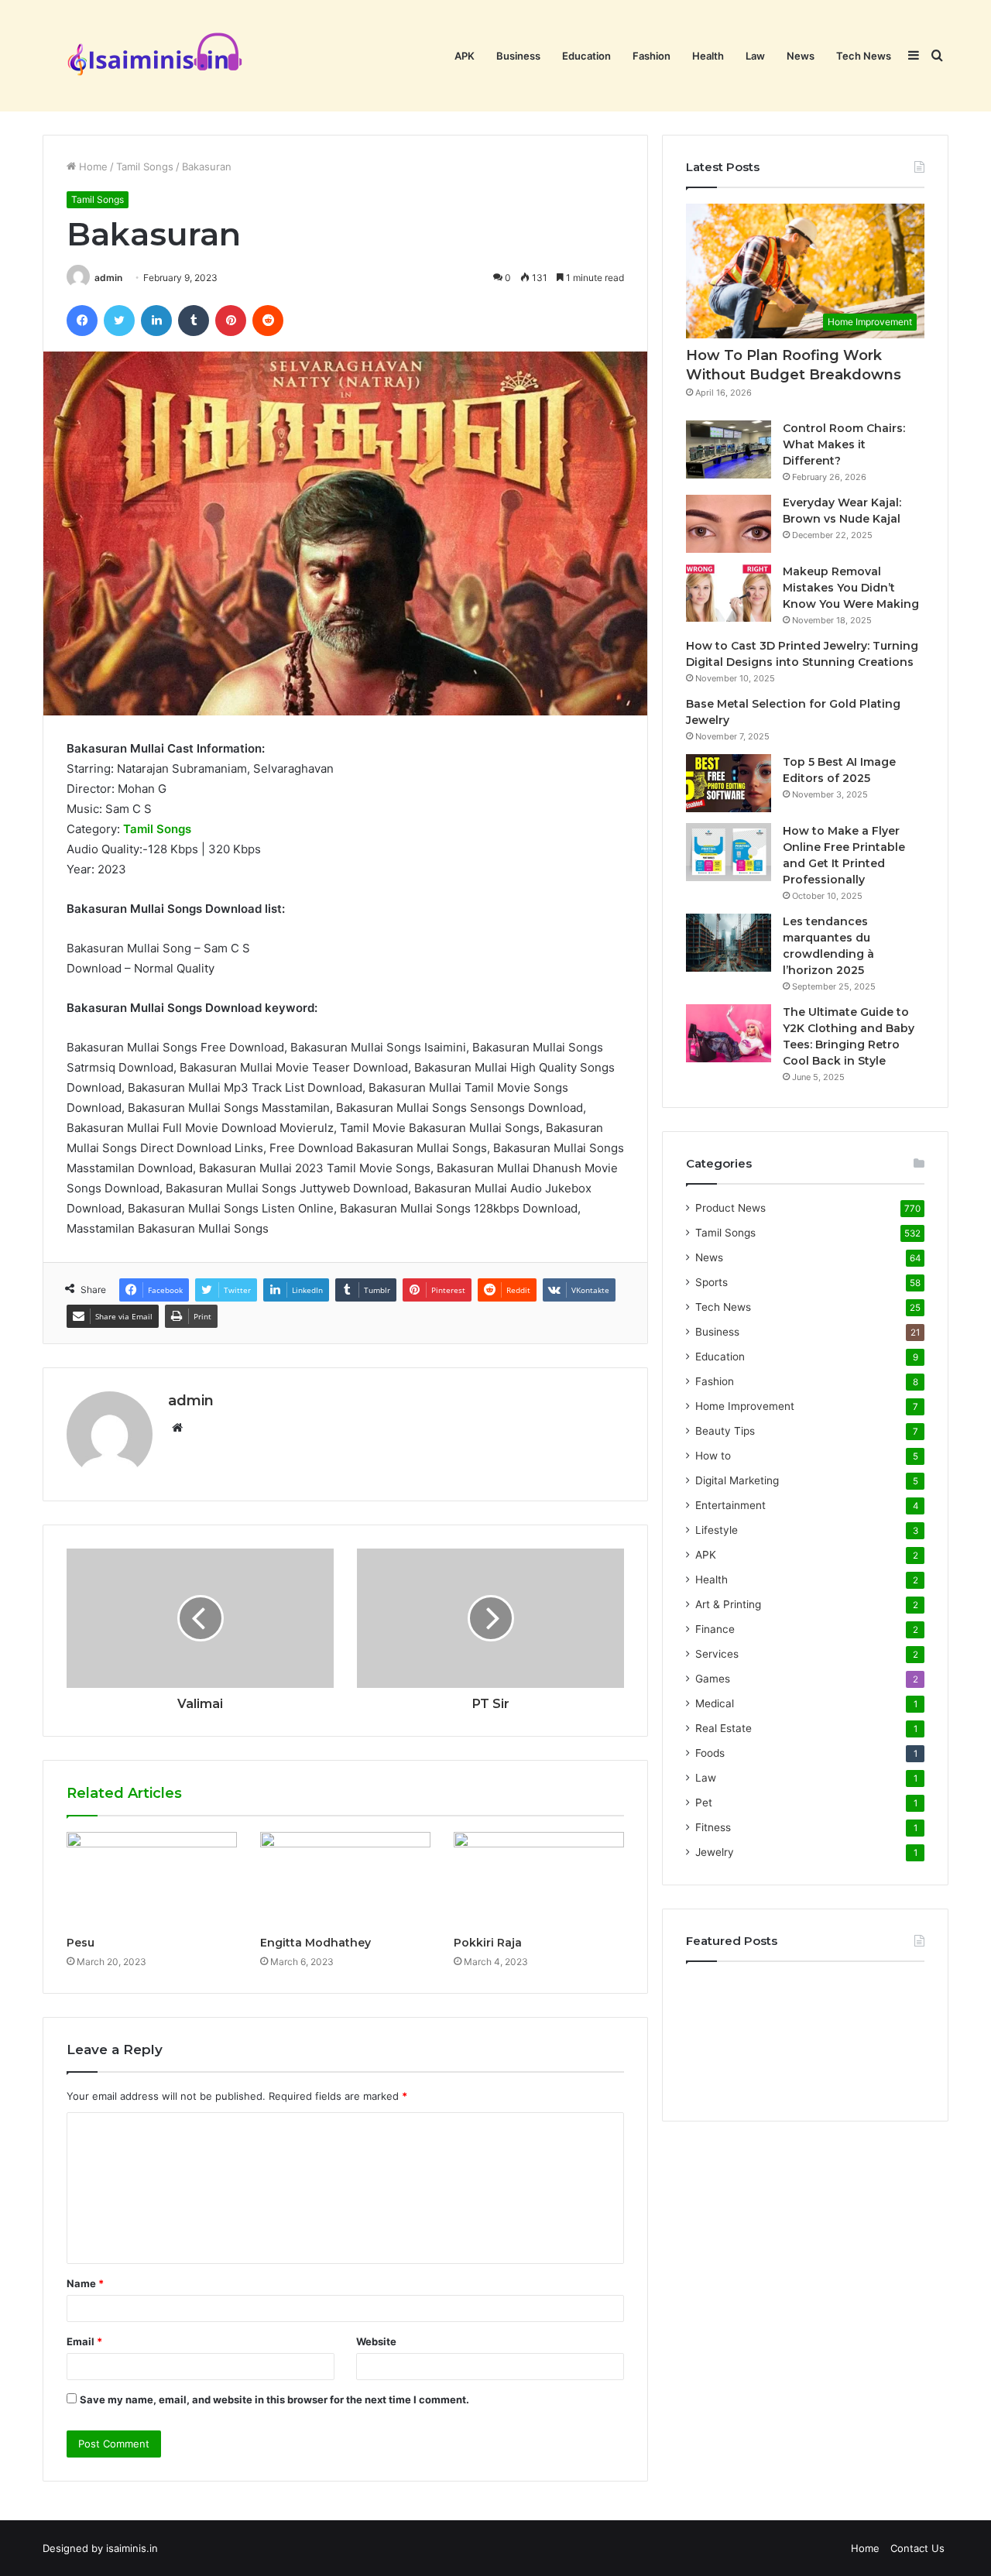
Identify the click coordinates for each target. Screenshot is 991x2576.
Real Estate (724, 1728)
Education (586, 56)
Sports (712, 1282)
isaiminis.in (132, 2548)
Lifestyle (717, 1530)
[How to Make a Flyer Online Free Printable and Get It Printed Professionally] (729, 852)
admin (108, 278)
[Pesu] (152, 1880)
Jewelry (715, 1852)
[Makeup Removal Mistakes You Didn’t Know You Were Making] (729, 593)
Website (376, 2341)
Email (84, 2341)
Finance (715, 1629)
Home (92, 166)
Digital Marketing (737, 1480)
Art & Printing (728, 1604)
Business (518, 56)
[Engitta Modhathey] (345, 1880)
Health (708, 56)
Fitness (713, 1827)
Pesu (81, 1943)
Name (85, 2283)
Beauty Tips (725, 1431)
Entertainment (730, 1505)
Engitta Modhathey (315, 1943)
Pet (704, 1803)
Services (717, 1654)
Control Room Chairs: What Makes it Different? (844, 444)
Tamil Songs (145, 166)
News (801, 56)
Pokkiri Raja (488, 1943)
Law (755, 56)
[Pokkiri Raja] (539, 1880)
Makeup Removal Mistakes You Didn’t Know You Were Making (851, 588)
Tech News (864, 56)
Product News (730, 1208)
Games (713, 1679)
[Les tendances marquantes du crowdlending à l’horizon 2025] (729, 943)
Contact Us (917, 2548)
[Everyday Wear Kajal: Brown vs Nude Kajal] (729, 524)
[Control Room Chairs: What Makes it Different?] (729, 449)
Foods (710, 1753)
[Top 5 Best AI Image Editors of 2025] (729, 783)
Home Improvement (745, 1406)
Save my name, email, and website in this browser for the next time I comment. (274, 2399)
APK (465, 56)
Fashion (652, 56)
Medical (715, 1703)
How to (713, 1456)
